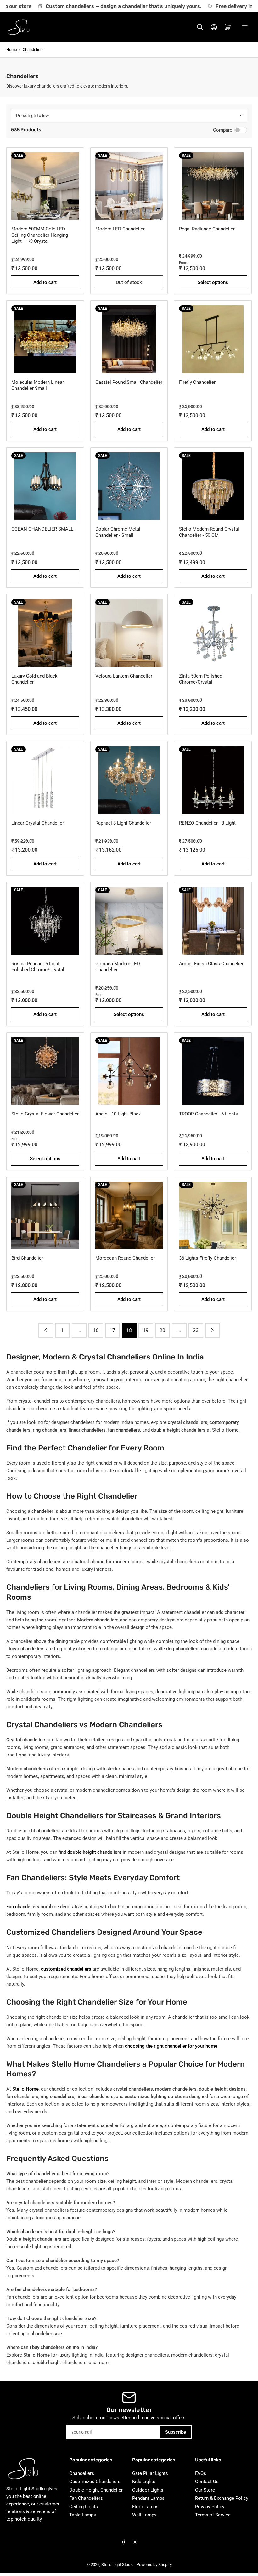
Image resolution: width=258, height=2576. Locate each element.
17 (112, 1330)
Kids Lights (144, 2482)
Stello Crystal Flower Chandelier (45, 1114)
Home (12, 50)
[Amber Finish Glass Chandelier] (213, 921)
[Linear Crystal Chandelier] (45, 780)
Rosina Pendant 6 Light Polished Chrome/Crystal (38, 967)
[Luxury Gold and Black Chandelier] (45, 633)
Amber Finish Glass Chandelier (211, 964)
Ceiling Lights (84, 2507)
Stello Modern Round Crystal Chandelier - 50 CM (209, 532)
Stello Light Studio (117, 2565)
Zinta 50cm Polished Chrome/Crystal (201, 679)
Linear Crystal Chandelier (38, 823)
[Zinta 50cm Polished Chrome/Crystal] (213, 633)
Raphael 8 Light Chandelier (123, 823)
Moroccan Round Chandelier (125, 1258)
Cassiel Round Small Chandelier (129, 382)
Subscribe (176, 2432)
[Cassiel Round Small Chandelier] (129, 339)
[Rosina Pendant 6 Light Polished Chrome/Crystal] (45, 921)
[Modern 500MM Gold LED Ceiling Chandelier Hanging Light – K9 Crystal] (45, 186)
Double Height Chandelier (96, 2490)
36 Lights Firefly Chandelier (208, 1258)
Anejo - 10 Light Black (118, 1114)
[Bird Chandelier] (45, 1215)
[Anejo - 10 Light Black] (129, 1071)
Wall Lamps (144, 2515)
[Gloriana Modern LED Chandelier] (129, 921)
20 (162, 1330)
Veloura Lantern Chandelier (124, 676)
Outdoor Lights (148, 2490)
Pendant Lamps (148, 2498)
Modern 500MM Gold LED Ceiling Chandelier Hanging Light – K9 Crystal (40, 235)
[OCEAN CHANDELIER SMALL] (45, 486)
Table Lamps (83, 2515)
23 (196, 1330)
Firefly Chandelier (197, 382)
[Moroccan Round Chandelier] (129, 1215)
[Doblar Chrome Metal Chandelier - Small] (129, 486)
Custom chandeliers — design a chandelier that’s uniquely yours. (111, 6)
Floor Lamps (145, 2507)
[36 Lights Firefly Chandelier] (213, 1215)
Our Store (205, 2490)
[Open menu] (245, 27)
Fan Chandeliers (86, 2498)
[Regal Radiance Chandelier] (213, 186)
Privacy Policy (210, 2507)
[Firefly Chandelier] (213, 339)
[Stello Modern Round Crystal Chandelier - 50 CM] (213, 486)
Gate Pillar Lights (150, 2473)
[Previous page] (46, 1330)
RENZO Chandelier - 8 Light (207, 823)
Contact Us (207, 2482)
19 (146, 1330)
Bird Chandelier (27, 1258)
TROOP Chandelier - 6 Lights (208, 1114)
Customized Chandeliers (95, 2482)
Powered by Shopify (154, 2565)
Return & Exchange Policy (222, 2498)
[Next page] (213, 1330)
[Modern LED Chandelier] (129, 186)
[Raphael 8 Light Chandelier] (129, 780)
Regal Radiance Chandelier (207, 229)
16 (96, 1330)
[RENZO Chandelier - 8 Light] (213, 780)
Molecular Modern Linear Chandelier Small (38, 385)
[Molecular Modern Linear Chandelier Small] (45, 339)
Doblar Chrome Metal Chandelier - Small (118, 532)
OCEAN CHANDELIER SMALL (42, 529)
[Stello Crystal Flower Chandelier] (45, 1071)
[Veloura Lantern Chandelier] (129, 633)
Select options (213, 282)
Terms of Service (213, 2515)
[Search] (200, 27)
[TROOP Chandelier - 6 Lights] (213, 1071)
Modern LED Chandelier (120, 229)
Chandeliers (33, 50)
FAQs (201, 2473)
